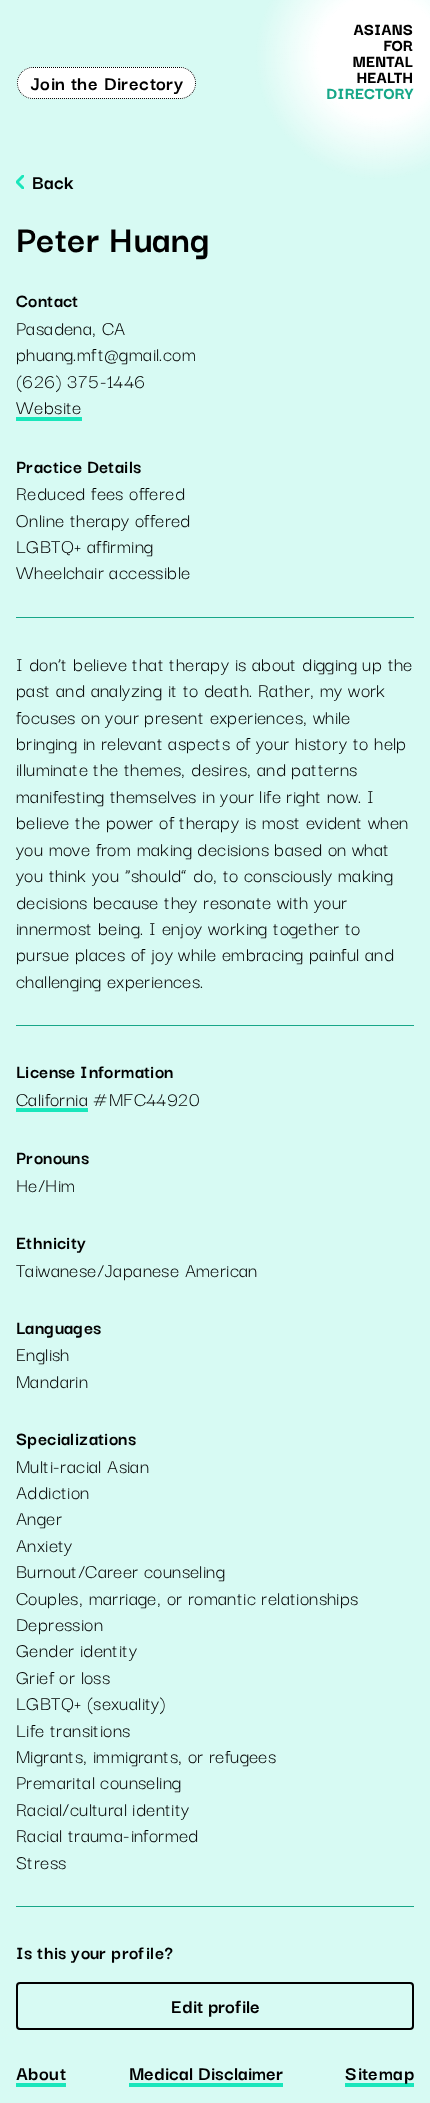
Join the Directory (106, 82)
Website (49, 408)
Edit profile (215, 2005)
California (52, 1100)
